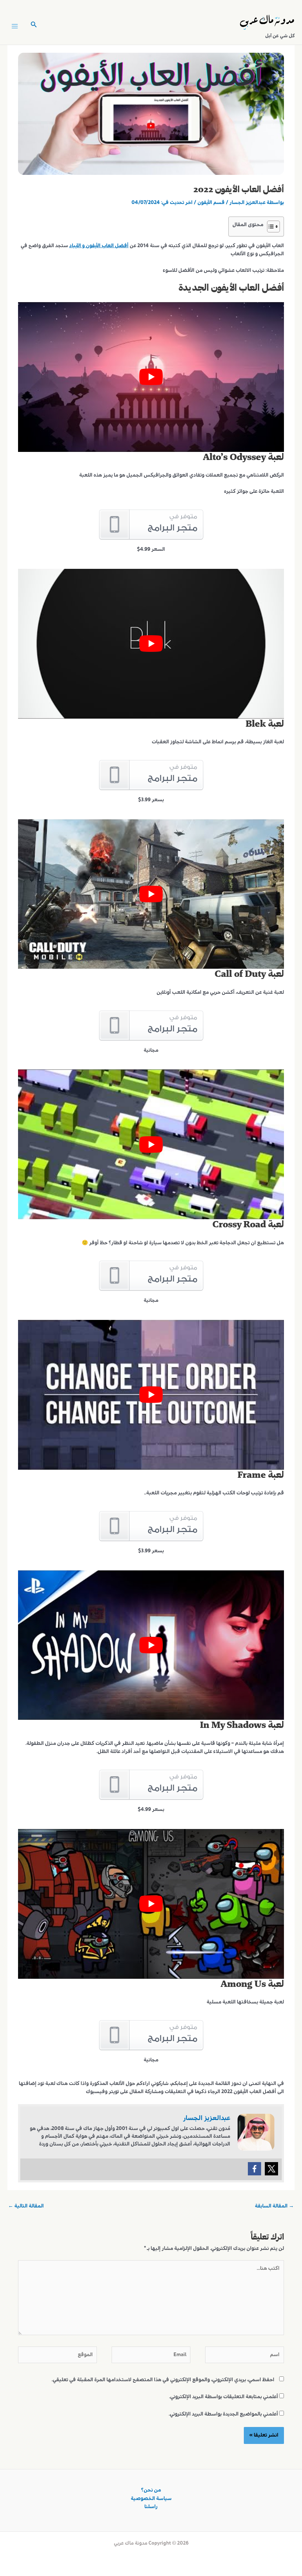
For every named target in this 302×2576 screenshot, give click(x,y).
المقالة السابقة (274, 2206)
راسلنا (151, 2507)
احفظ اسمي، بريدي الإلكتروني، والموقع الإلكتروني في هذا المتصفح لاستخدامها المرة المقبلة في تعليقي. (163, 2380)
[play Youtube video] (151, 377)
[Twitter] (271, 2169)
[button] (33, 26)
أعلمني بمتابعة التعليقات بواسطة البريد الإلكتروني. (224, 2397)
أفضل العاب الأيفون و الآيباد (99, 246)
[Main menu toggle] (15, 26)
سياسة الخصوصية (151, 2499)
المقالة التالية (26, 2206)
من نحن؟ (151, 2490)
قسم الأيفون (211, 203)
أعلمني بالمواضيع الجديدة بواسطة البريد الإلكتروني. (223, 2414)
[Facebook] (254, 2169)
